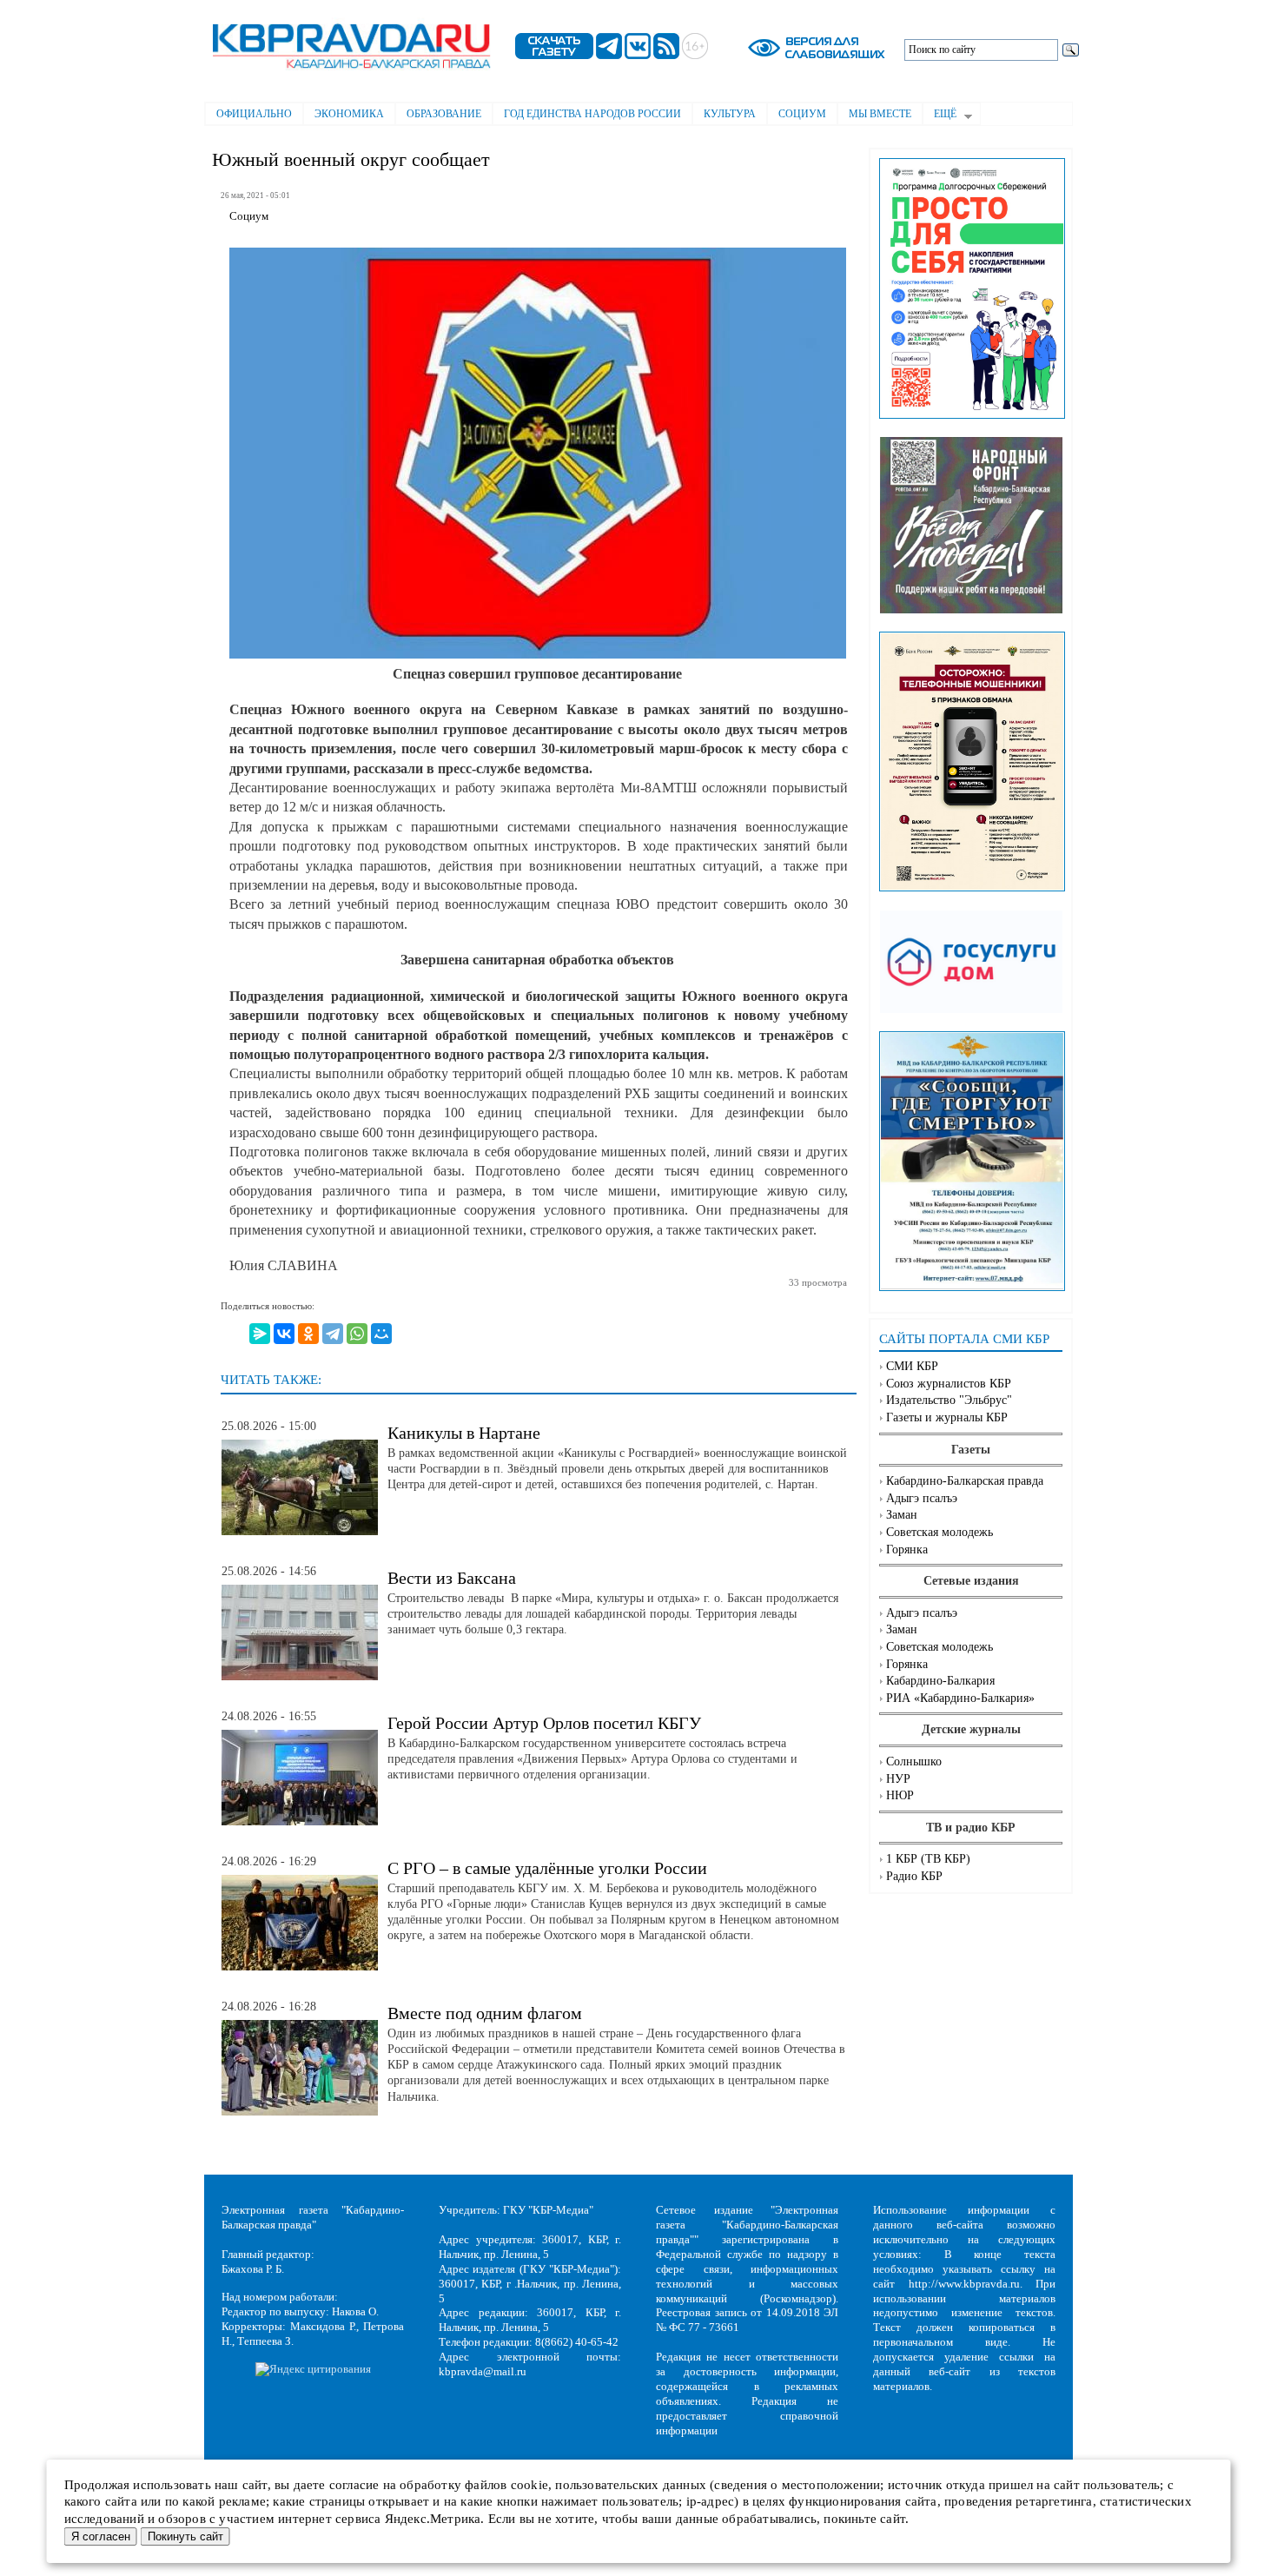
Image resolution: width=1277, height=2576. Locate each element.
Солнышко (914, 1761)
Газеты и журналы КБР (947, 1417)
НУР (898, 1779)
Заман (902, 1515)
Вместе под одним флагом (485, 2013)
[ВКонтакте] (284, 1334)
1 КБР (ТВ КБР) (928, 1859)
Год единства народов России (592, 114)
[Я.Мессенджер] (260, 1334)
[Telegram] (333, 1334)
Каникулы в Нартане (464, 1433)
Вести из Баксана (452, 1578)
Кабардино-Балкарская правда (965, 1481)
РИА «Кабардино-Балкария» (960, 1698)
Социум (802, 114)
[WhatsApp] (357, 1334)
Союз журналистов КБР (949, 1384)
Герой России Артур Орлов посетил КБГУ (544, 1723)
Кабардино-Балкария (940, 1681)
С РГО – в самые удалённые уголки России (547, 1868)
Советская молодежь (940, 1532)
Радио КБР (914, 1876)
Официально (254, 114)
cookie (529, 2485)
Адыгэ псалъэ (922, 1498)
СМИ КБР (912, 1366)
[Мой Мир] (381, 1334)
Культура (730, 114)
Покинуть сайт (185, 2536)
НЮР (900, 1795)
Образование (444, 114)
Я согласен (101, 2536)
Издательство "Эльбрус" (949, 1400)
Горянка (907, 1550)
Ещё (940, 116)
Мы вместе (880, 114)
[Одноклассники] (308, 1334)
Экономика (349, 114)
